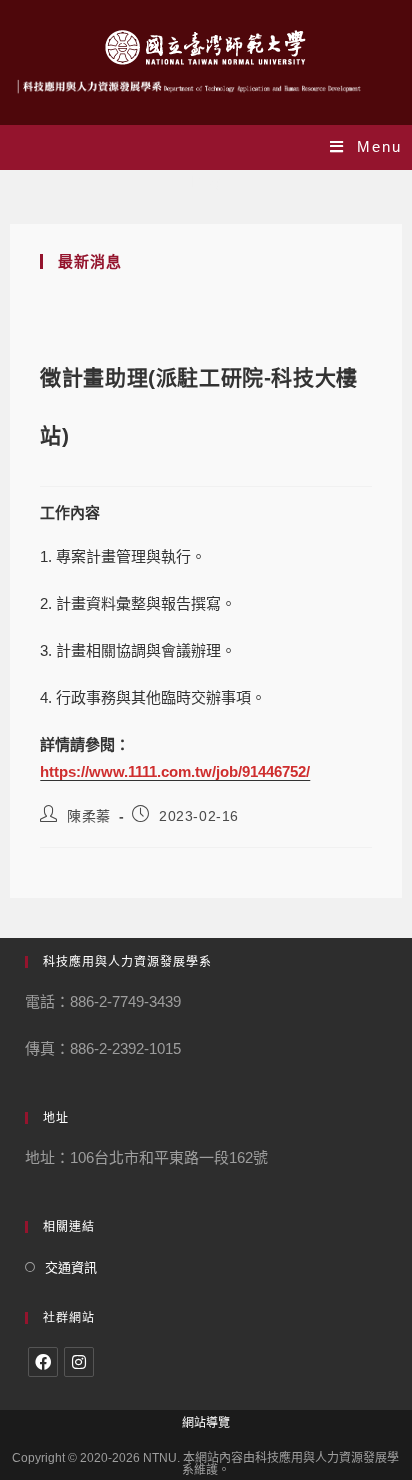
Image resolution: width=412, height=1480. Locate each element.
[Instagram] (79, 1362)
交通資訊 (71, 1267)
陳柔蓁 (89, 816)
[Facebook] (43, 1362)
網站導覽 (206, 1423)
